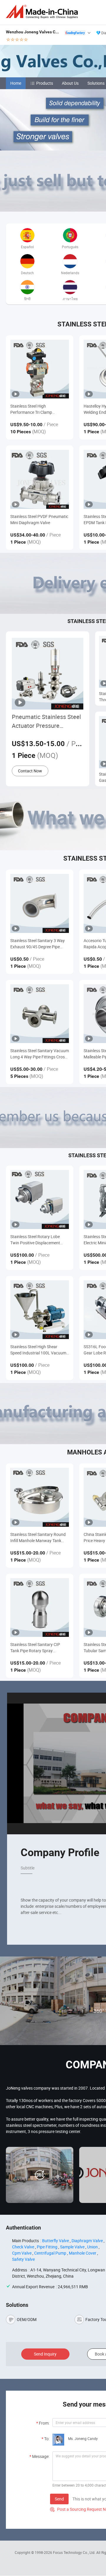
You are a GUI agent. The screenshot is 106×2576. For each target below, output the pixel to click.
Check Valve (23, 2247)
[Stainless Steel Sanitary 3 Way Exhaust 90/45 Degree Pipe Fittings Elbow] (40, 903)
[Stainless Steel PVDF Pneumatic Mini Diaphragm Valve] (40, 479)
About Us (70, 83)
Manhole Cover (83, 2253)
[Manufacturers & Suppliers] (43, 12)
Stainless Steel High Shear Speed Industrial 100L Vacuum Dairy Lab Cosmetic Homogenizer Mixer (38, 1350)
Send (59, 2499)
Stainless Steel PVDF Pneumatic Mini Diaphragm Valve (39, 519)
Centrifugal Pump (50, 2253)
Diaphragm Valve (87, 2241)
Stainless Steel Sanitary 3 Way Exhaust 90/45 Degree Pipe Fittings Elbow (38, 944)
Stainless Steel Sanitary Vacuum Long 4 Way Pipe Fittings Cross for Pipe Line (40, 1054)
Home (16, 83)
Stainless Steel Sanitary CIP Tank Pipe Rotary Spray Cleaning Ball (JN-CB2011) (35, 1648)
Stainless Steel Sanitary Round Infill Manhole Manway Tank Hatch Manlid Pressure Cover (38, 1538)
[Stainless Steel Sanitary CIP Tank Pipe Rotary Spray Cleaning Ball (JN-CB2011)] (40, 1607)
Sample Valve (72, 2247)
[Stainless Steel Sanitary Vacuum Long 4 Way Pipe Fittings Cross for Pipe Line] (40, 1014)
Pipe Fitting (47, 2247)
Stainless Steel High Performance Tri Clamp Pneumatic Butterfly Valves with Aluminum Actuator (39, 409)
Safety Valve (23, 2259)
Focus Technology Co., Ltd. (75, 2552)
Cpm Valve (22, 2253)
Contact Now (30, 771)
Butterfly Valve (56, 2241)
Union (92, 2247)
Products (45, 83)
